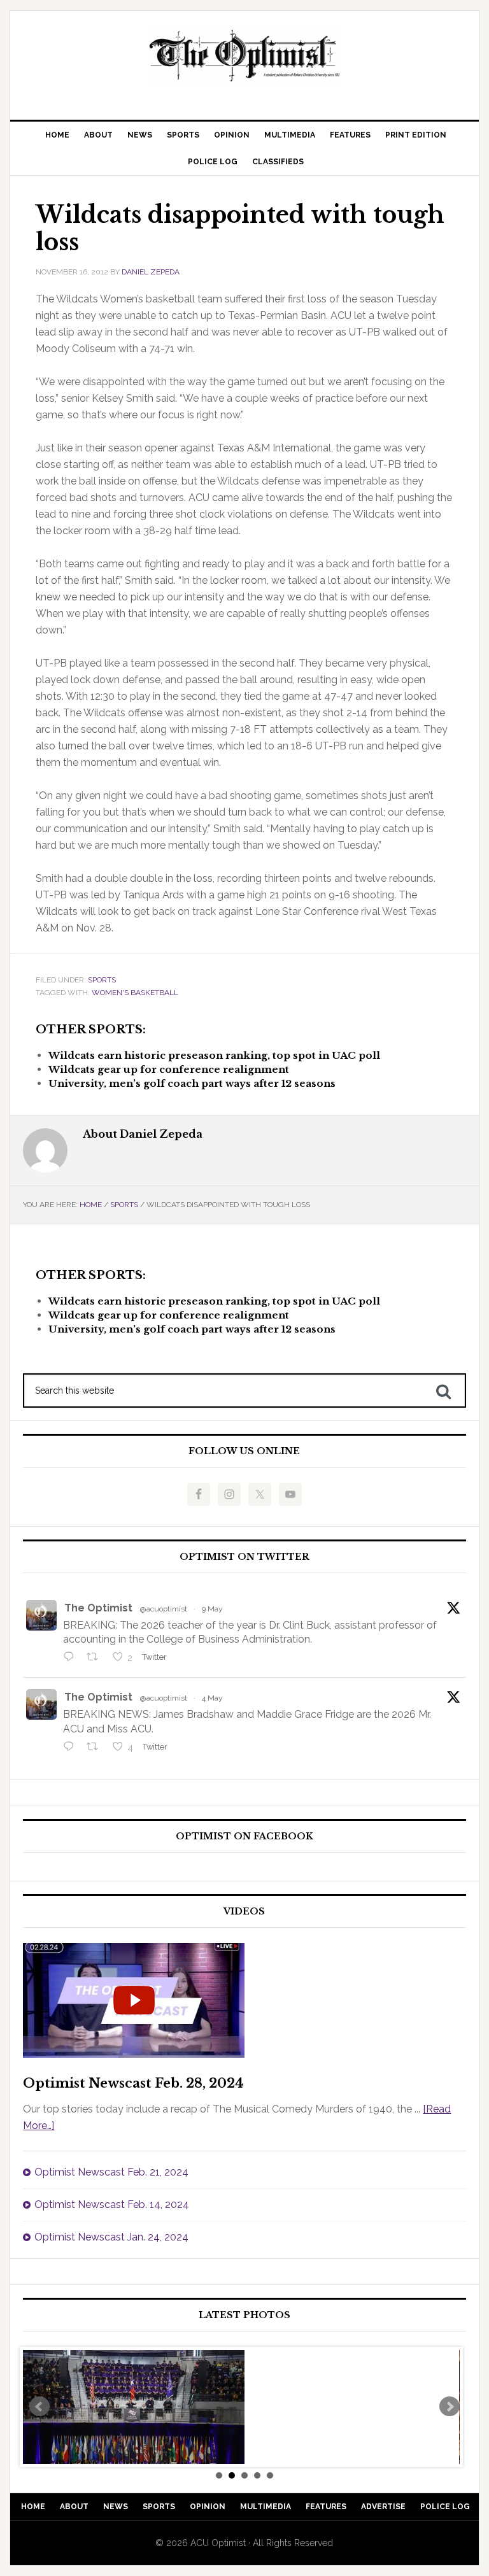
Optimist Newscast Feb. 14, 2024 (112, 2204)
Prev (39, 2407)
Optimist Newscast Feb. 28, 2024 (133, 2083)
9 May (212, 1609)
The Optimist (98, 1608)
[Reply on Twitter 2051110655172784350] (72, 1748)
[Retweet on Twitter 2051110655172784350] (96, 1748)
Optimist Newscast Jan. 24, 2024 (111, 2237)
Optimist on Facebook (244, 1836)
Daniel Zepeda (151, 272)
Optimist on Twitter (244, 1557)
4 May (212, 1698)
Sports (102, 980)
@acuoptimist (164, 1609)
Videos (244, 1912)
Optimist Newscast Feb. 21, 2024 (111, 2172)
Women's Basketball (135, 993)
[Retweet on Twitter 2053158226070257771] (96, 1658)
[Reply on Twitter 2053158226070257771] (72, 1658)
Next (450, 2407)
